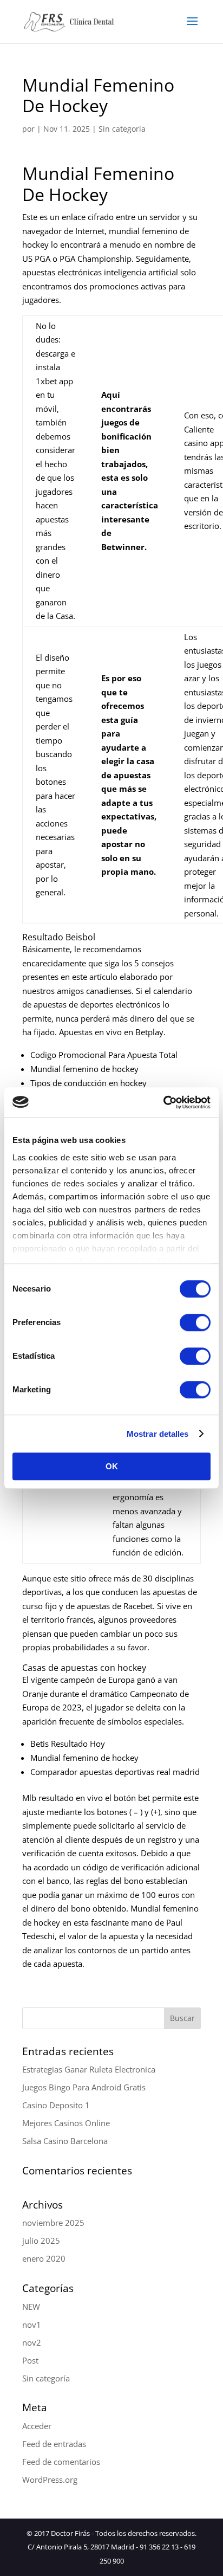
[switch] (195, 1322)
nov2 (32, 2342)
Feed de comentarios (61, 2462)
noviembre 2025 (53, 2223)
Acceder (37, 2426)
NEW (31, 2307)
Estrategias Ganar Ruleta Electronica (89, 2069)
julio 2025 (41, 2241)
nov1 (32, 2325)
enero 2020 (44, 2258)
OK (112, 1466)
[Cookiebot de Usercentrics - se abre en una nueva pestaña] (163, 1102)
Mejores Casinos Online (66, 2123)
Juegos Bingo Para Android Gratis (84, 2087)
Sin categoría (46, 2378)
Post (30, 2360)
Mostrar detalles (158, 1434)
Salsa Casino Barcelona (65, 2141)
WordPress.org (50, 2480)
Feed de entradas (54, 2444)
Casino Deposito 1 (56, 2105)
